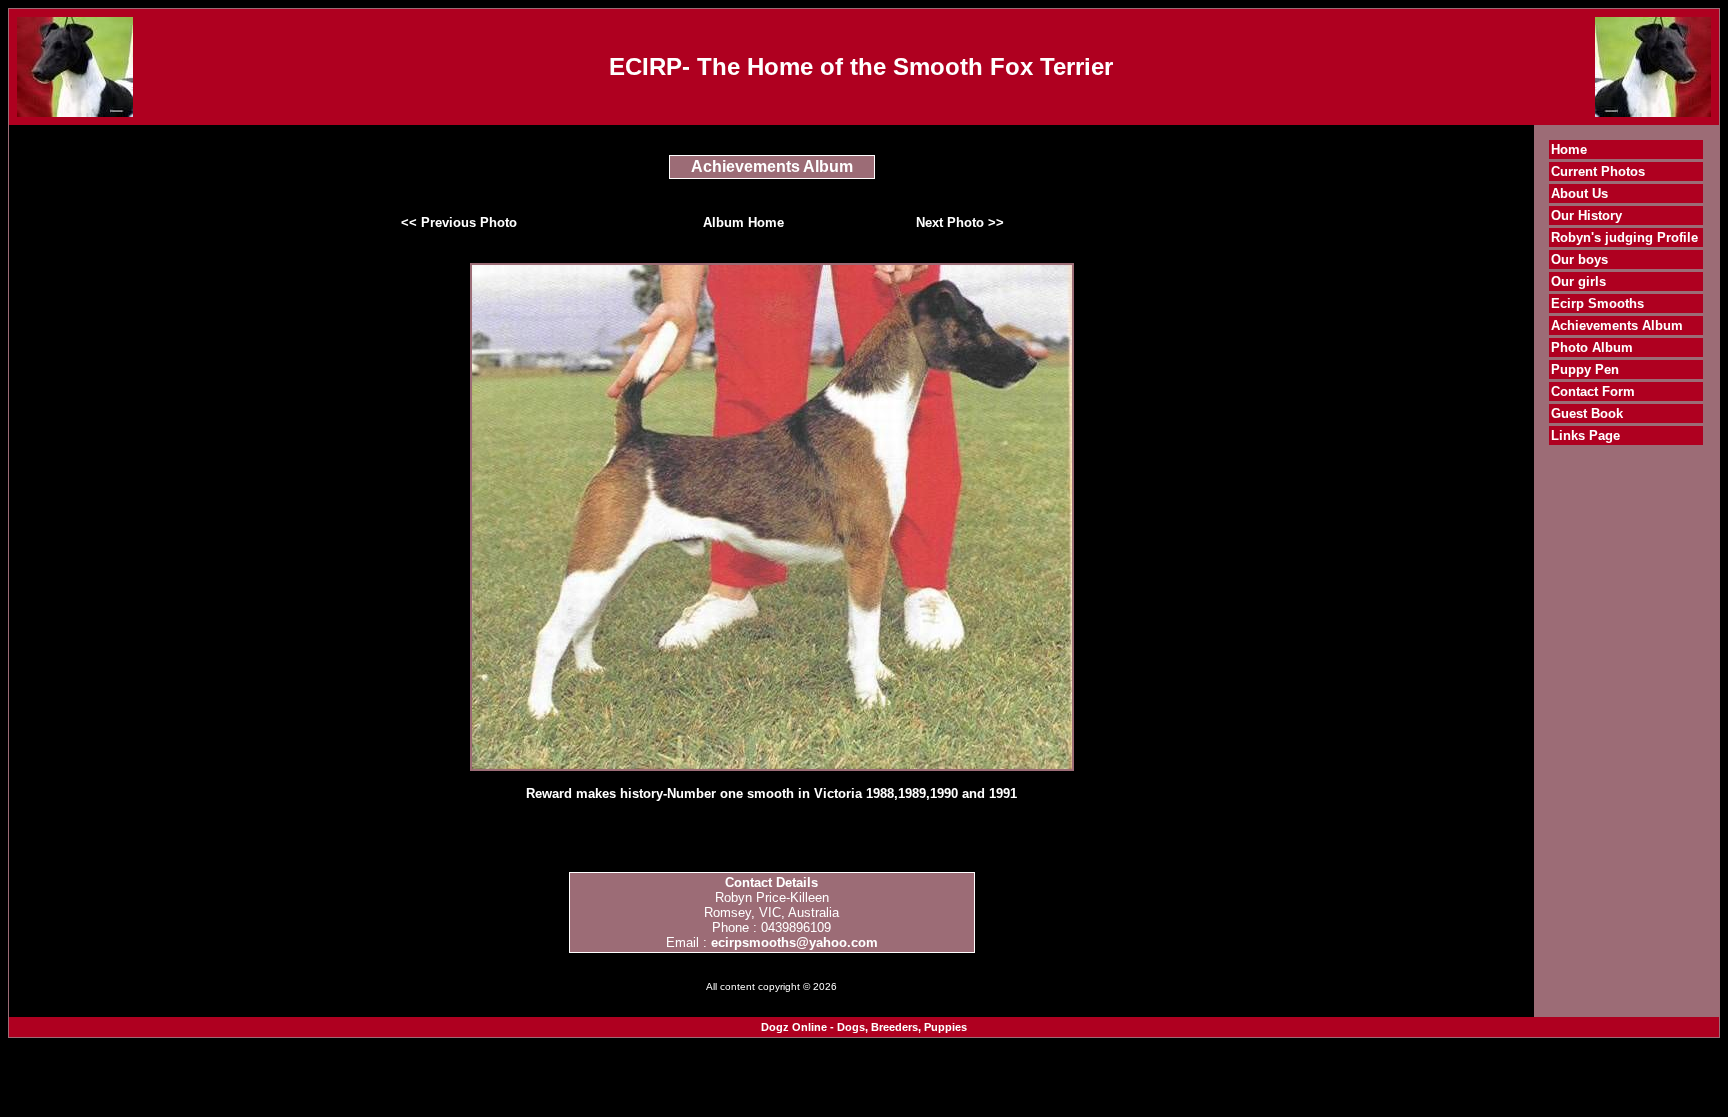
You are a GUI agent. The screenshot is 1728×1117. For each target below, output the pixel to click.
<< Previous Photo (459, 222)
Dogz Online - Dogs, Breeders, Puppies (864, 1027)
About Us (1579, 193)
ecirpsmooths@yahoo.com (794, 942)
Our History (1586, 215)
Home (1569, 149)
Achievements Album (1617, 325)
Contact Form (1593, 391)
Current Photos (1598, 171)
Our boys (1579, 259)
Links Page (1585, 435)
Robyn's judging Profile (1624, 237)
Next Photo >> (960, 222)
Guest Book (1587, 413)
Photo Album (1592, 347)
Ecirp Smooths (1597, 303)
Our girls (1578, 281)
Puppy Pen (1585, 369)
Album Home (743, 222)
